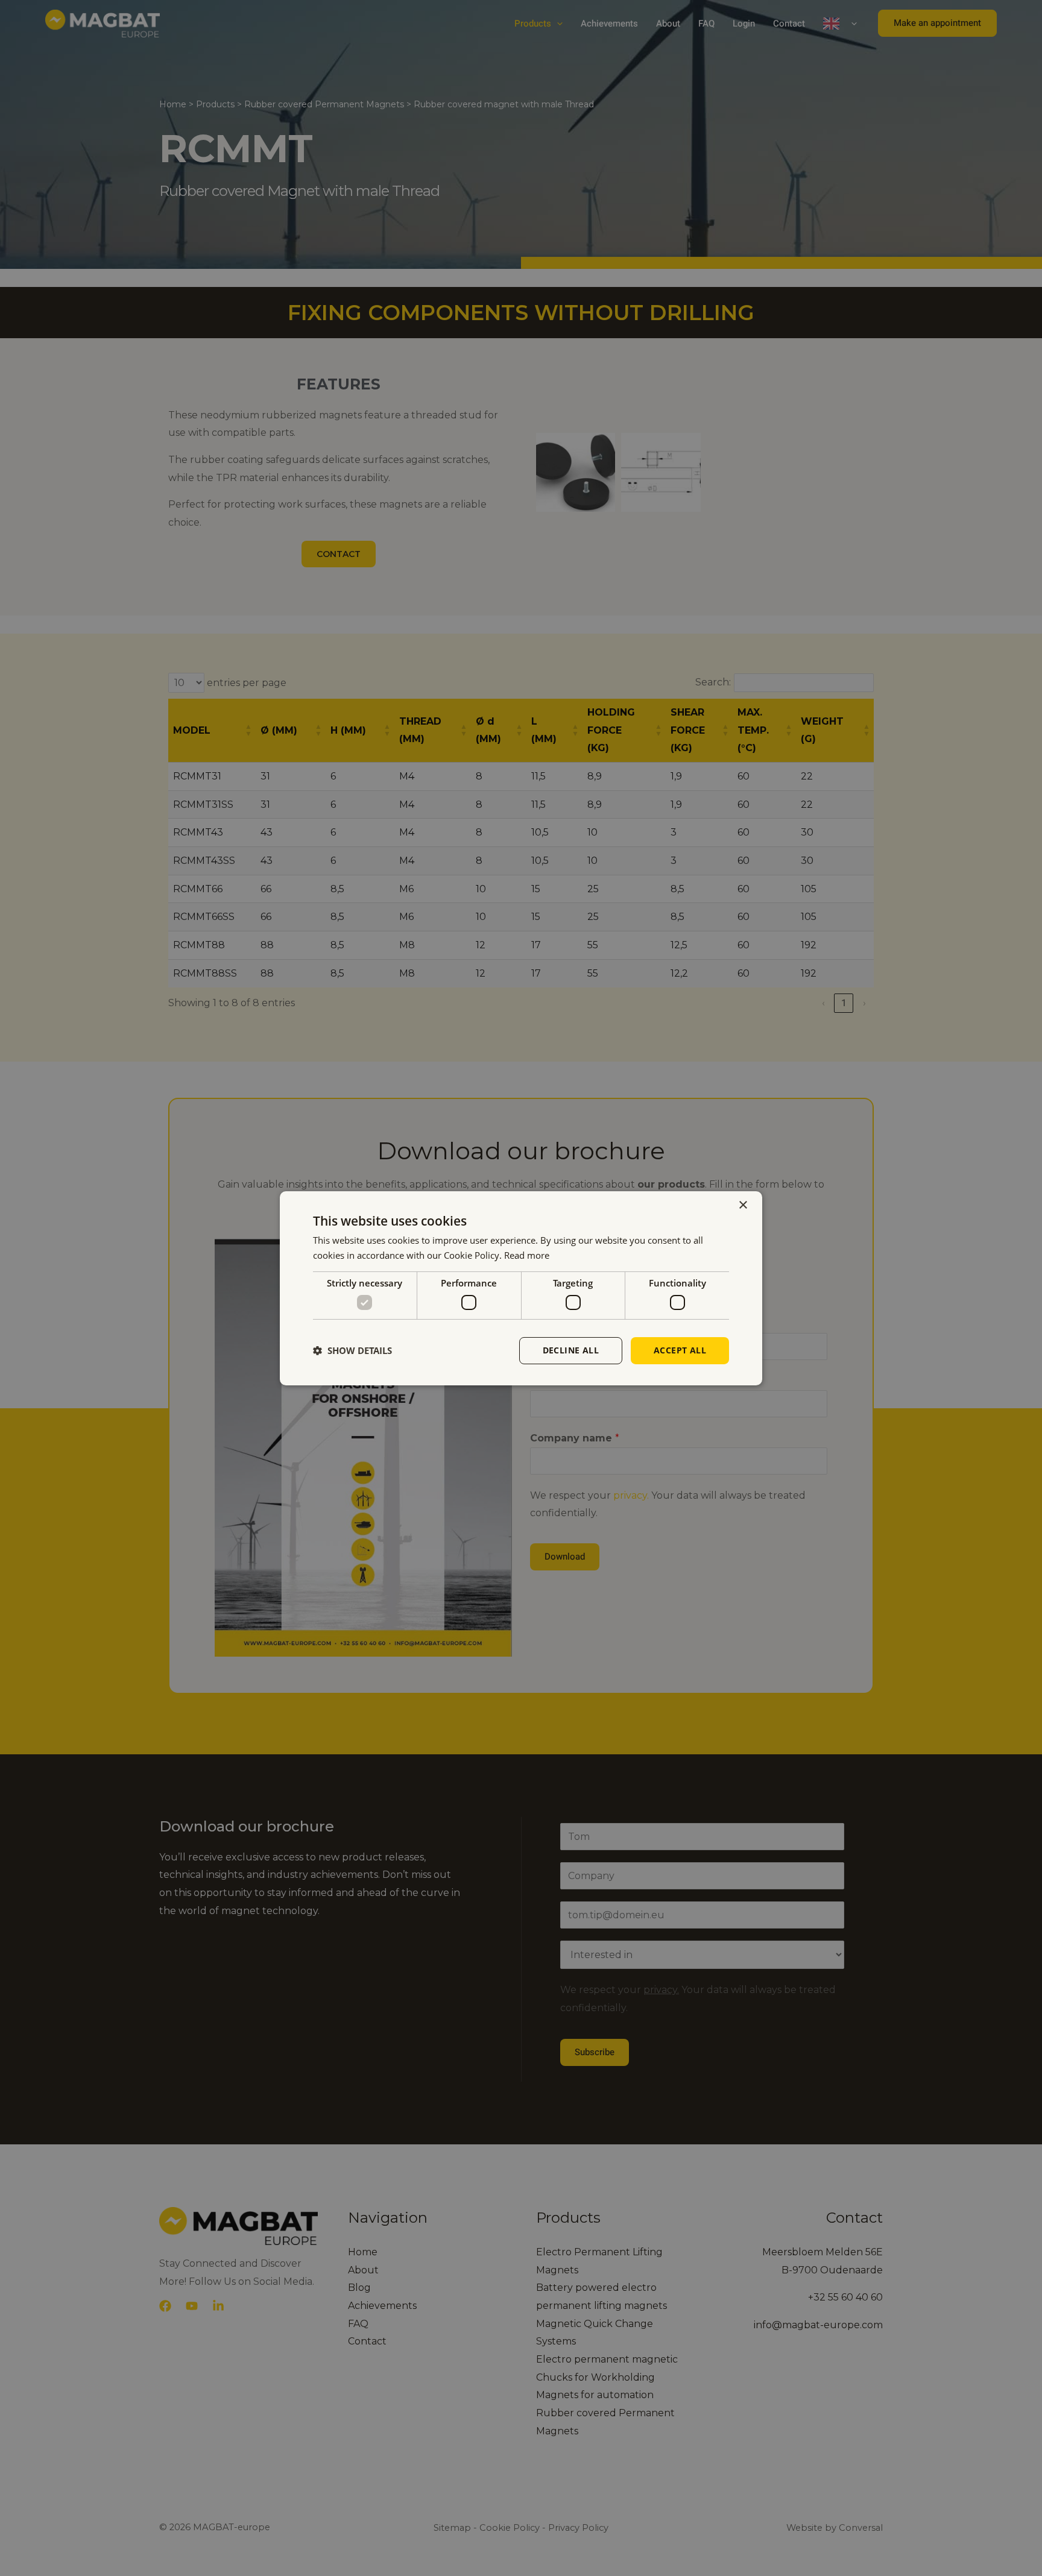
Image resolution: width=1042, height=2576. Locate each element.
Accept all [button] (680, 1350)
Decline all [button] (571, 1350)
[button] (352, 1350)
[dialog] (521, 1288)
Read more (527, 1255)
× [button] (743, 1205)
